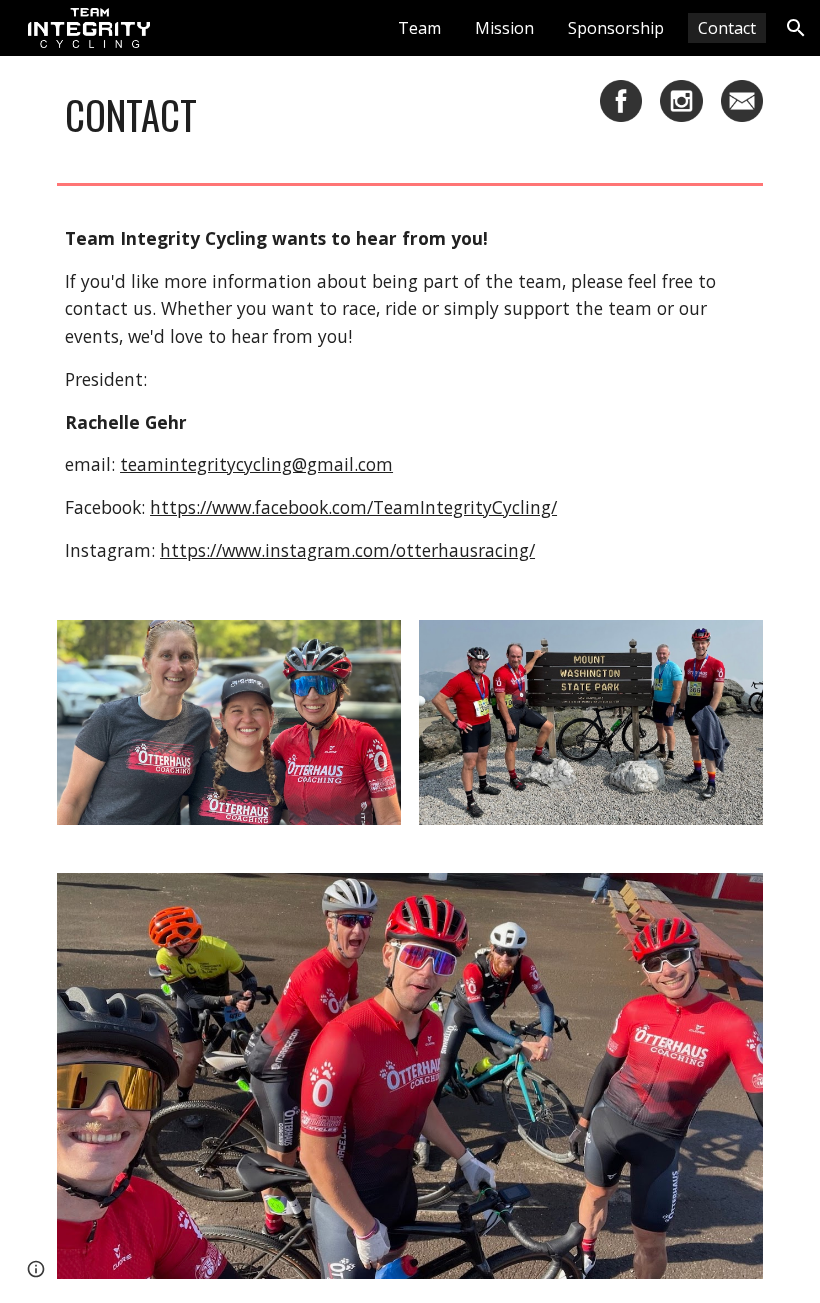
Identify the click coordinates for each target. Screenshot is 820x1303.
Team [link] (419, 28)
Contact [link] (727, 28)
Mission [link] (504, 28)
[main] (319, 115)
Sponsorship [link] (616, 28)
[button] (796, 28)
